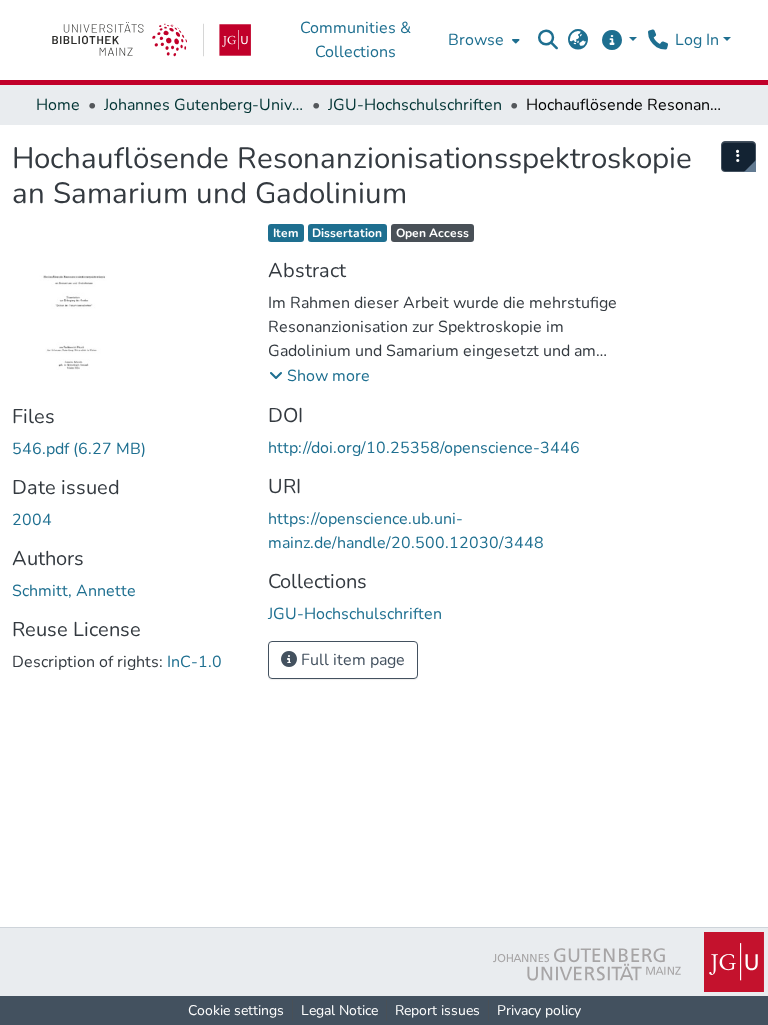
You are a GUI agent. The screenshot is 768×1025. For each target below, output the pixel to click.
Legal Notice (339, 1010)
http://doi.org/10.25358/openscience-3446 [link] (424, 448)
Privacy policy (539, 1010)
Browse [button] (476, 40)
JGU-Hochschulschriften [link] (415, 105)
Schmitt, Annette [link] (74, 591)
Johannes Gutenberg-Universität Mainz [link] (204, 105)
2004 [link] (32, 520)
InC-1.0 (194, 662)
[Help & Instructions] (618, 40)
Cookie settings (236, 1010)
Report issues (437, 1010)
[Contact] (657, 40)
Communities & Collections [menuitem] (355, 40)
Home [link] (58, 105)
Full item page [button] (351, 660)
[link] (151, 40)
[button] (548, 40)
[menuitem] (482, 40)
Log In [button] (699, 40)
